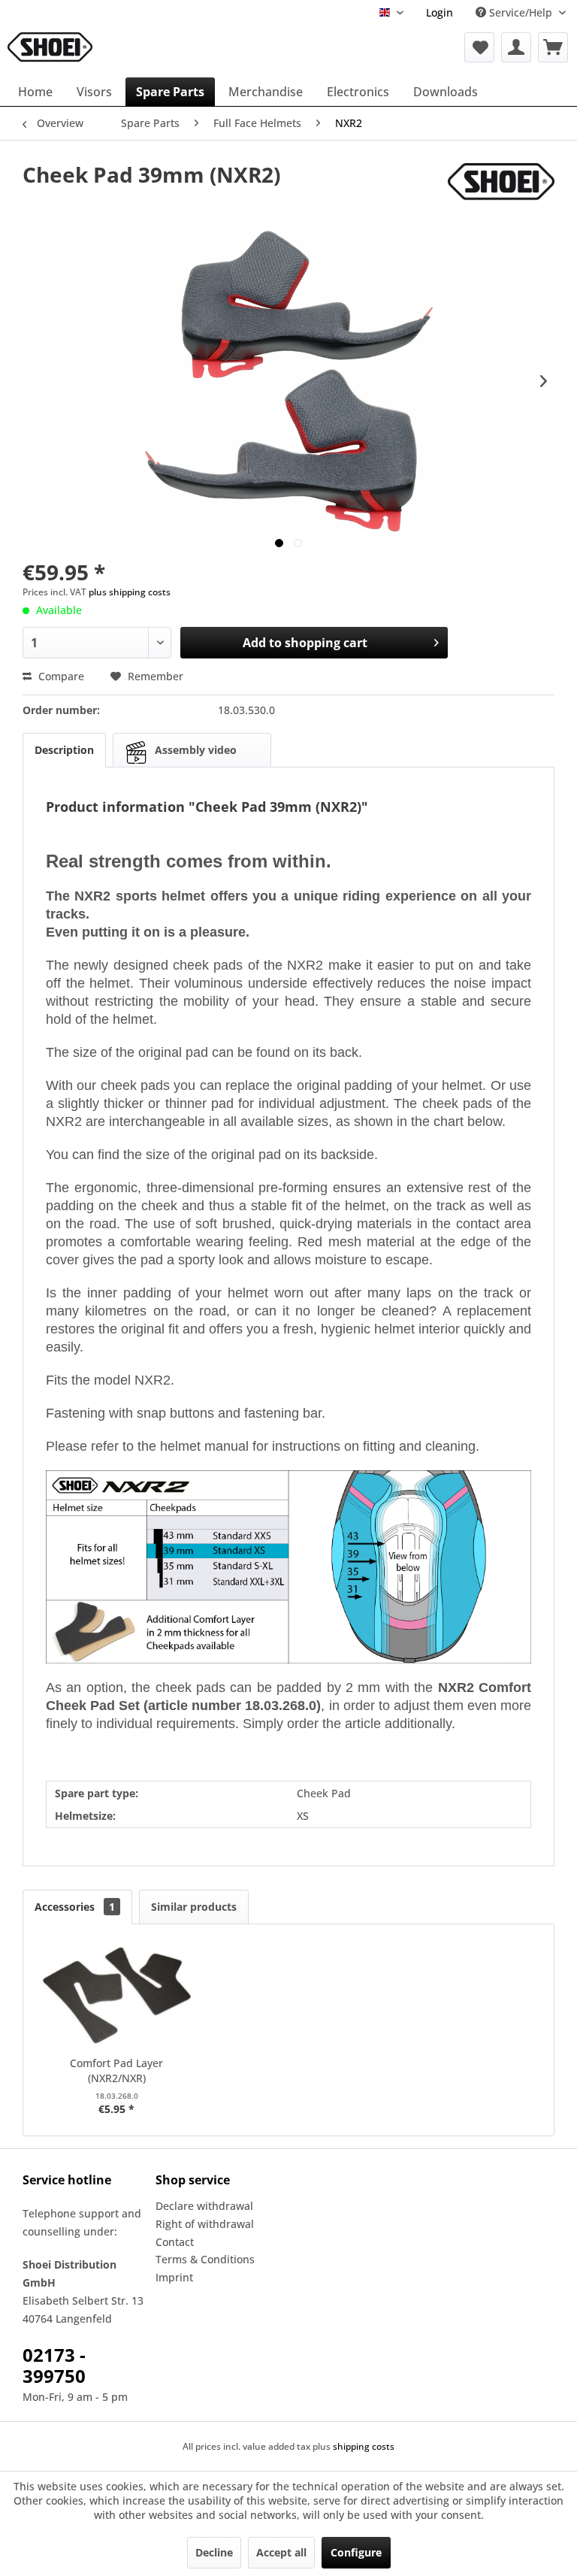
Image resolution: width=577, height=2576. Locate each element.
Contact (175, 2242)
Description (64, 750)
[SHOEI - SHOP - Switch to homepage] (50, 47)
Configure (356, 2552)
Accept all (281, 2552)
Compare (60, 676)
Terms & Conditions (205, 2259)
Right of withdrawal (205, 2224)
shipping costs (364, 2446)
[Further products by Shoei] (501, 189)
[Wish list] (479, 47)
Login (440, 12)
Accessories (75, 1907)
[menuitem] (440, 12)
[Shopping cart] (553, 47)
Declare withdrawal (204, 2206)
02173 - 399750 (54, 2365)
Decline (214, 2552)
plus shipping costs (130, 592)
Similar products (194, 1907)
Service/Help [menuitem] (521, 12)
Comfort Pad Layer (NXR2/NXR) (116, 2070)
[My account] (516, 47)
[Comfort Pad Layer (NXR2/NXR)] (117, 1996)
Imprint (174, 2277)
